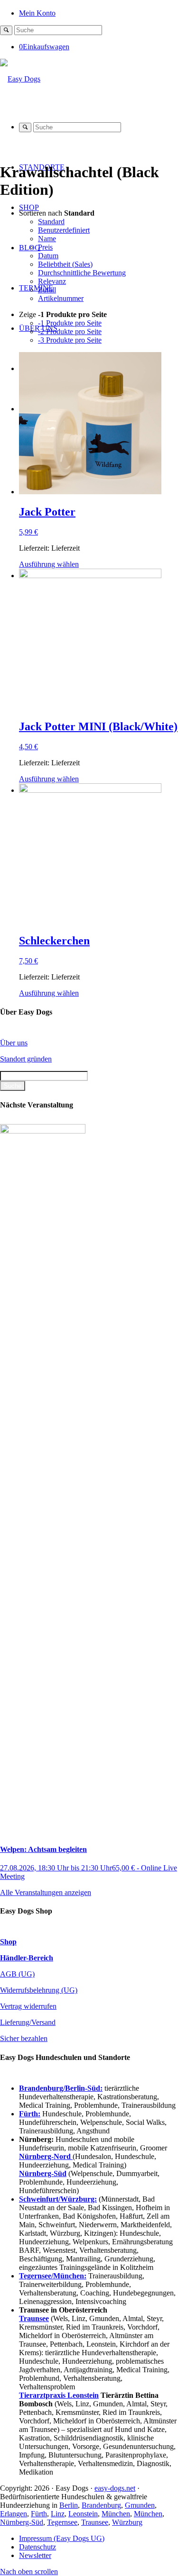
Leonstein (83, 2514)
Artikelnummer (61, 298)
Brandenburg (101, 2505)
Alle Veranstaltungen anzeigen (46, 1892)
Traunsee (95, 2522)
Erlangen (14, 2514)
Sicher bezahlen (24, 2038)
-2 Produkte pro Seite (70, 331)
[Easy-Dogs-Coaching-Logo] (20, 79)
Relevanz (52, 281)
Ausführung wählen (49, 564)
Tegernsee (62, 2522)
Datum (48, 256)
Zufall (47, 290)
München (116, 2514)
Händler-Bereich (27, 1958)
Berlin (69, 2505)
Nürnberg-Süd (22, 2522)
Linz (58, 2514)
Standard (51, 222)
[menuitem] (98, 13)
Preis (45, 247)
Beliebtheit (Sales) (65, 264)
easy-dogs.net (115, 2488)
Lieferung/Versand (28, 2022)
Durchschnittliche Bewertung (82, 273)
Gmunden (140, 2505)
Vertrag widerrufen (28, 2006)
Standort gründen (26, 1059)
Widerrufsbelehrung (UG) (39, 1990)
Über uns (14, 1043)
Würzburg (127, 2522)
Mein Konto (37, 13)
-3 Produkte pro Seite (70, 340)
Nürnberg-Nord (46, 2156)
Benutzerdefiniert (64, 230)
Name (47, 239)
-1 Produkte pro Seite (70, 323)
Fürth (39, 2514)
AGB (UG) (17, 1974)
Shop (8, 1942)
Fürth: (30, 2114)
